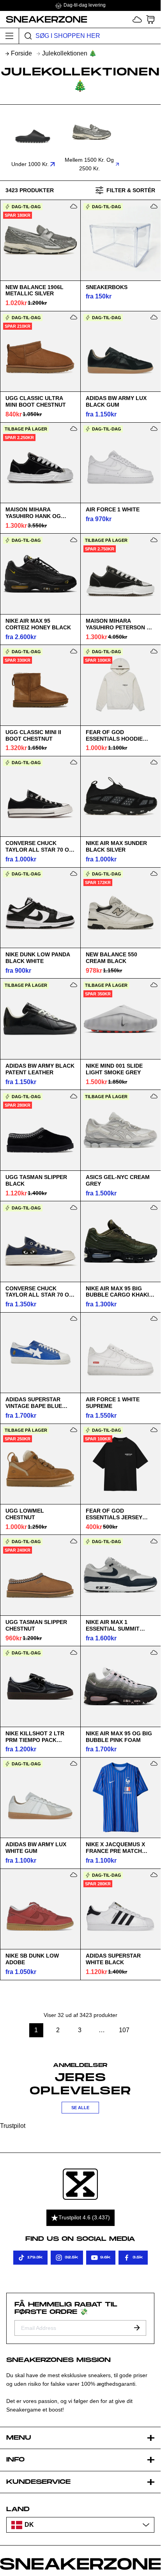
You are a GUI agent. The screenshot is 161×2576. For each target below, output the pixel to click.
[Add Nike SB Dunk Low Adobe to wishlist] (74, 1875)
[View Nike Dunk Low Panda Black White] (40, 907)
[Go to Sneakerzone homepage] (44, 19)
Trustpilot (13, 2126)
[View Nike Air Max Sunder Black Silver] (120, 796)
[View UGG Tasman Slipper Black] (40, 1130)
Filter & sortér (131, 190)
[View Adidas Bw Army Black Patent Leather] (40, 1019)
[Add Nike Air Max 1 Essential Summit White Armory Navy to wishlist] (154, 1541)
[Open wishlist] (137, 19)
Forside (21, 53)
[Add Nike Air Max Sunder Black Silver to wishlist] (154, 762)
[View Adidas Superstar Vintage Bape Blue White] (40, 1352)
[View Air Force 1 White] (120, 463)
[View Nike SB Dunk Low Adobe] (40, 1909)
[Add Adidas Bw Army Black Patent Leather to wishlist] (74, 985)
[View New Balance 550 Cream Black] (120, 907)
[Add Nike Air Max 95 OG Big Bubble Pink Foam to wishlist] (154, 1652)
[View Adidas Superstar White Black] (120, 1909)
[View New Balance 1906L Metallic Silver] (40, 240)
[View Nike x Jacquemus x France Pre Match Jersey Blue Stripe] (120, 1797)
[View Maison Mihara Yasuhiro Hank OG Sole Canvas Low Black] (40, 463)
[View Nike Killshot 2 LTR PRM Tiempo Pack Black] (40, 1686)
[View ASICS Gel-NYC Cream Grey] (120, 1130)
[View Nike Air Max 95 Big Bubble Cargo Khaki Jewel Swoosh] (120, 1242)
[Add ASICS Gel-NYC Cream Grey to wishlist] (154, 1096)
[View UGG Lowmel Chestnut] (40, 1464)
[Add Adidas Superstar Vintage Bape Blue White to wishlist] (74, 1318)
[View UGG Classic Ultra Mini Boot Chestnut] (40, 351)
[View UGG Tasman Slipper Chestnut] (40, 1575)
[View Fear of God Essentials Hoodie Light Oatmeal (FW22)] (120, 685)
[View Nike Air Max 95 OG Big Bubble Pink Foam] (120, 1686)
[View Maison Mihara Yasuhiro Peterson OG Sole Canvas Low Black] (120, 574)
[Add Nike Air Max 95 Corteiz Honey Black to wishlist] (74, 540)
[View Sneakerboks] (120, 240)
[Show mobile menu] (10, 36)
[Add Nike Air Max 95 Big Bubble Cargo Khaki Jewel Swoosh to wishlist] (154, 1208)
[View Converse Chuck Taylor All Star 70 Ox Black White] (40, 796)
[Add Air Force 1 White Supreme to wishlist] (154, 1318)
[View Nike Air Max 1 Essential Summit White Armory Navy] (120, 1575)
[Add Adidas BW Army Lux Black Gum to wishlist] (154, 317)
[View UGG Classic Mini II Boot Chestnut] (40, 685)
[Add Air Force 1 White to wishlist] (154, 429)
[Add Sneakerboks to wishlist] (154, 206)
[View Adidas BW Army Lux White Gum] (40, 1797)
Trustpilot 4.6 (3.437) (84, 2217)
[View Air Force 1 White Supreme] (120, 1352)
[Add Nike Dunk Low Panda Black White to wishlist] (74, 874)
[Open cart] (150, 19)
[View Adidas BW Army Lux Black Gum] (120, 351)
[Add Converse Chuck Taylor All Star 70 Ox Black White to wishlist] (74, 762)
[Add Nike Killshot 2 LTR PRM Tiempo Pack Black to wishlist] (74, 1652)
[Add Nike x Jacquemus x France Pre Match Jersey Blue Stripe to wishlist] (154, 1763)
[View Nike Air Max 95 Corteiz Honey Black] (40, 574)
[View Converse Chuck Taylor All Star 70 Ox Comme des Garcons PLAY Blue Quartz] (40, 1242)
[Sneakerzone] (80, 2184)
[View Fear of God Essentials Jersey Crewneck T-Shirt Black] (120, 1464)
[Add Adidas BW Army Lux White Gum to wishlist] (74, 1763)
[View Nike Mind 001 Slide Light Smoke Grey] (120, 1019)
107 (125, 2030)
